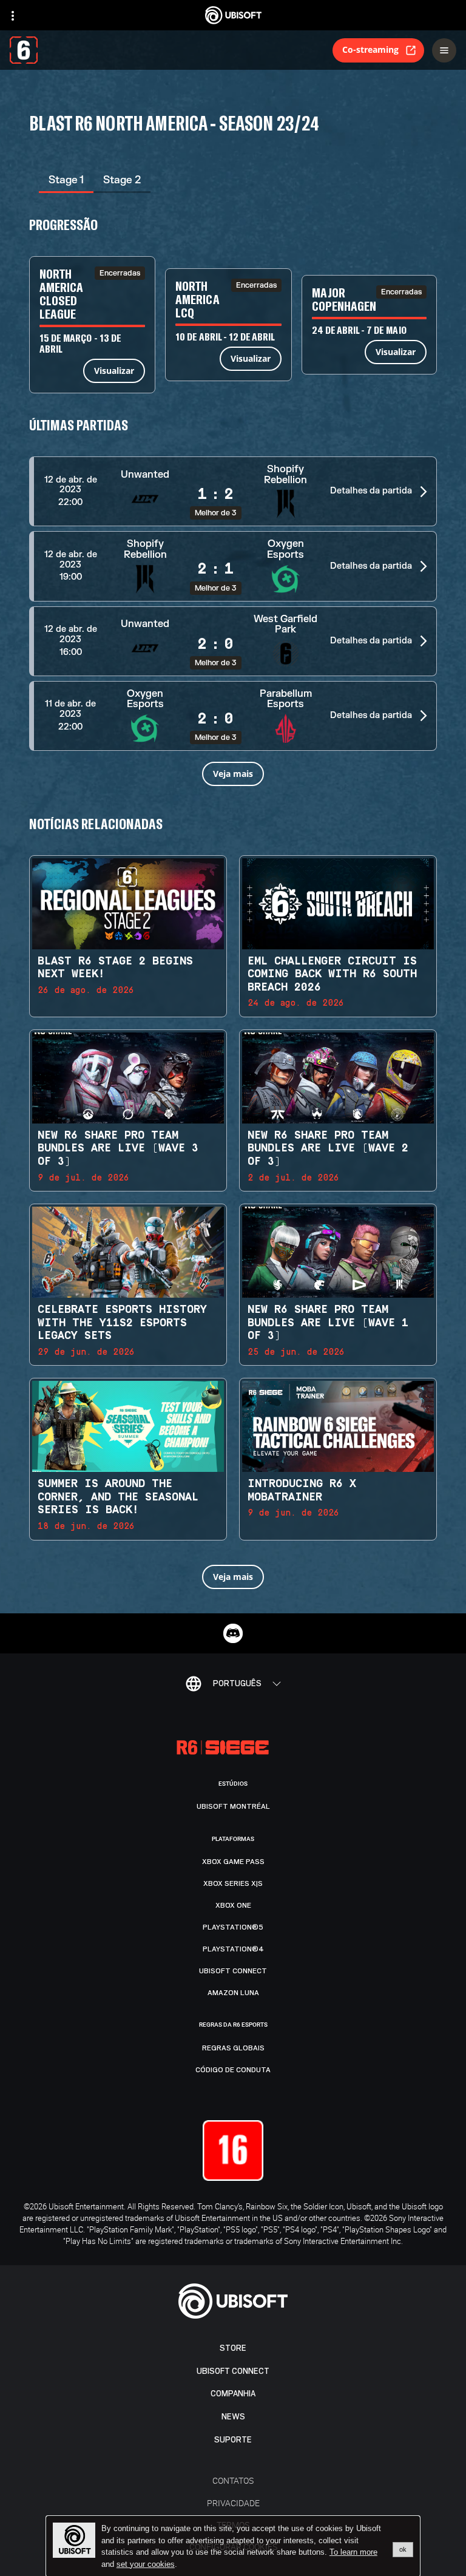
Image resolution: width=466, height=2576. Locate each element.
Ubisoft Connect (233, 2371)
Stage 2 (122, 180)
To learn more (353, 2552)
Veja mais (233, 774)
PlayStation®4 (233, 1949)
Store (233, 2348)
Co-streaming (370, 49)
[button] (233, 491)
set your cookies (146, 2564)
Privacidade (233, 2503)
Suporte (233, 2440)
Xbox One (233, 1905)
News (233, 2417)
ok (403, 2549)
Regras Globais (233, 2048)
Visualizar (114, 371)
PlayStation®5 (233, 1927)
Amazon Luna (233, 1993)
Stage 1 (66, 180)
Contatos (233, 2480)
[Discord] (233, 1633)
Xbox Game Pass (233, 1862)
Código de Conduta (233, 2070)
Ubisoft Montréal (233, 1806)
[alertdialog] (233, 2546)
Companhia (233, 2394)
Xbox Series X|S (233, 1883)
